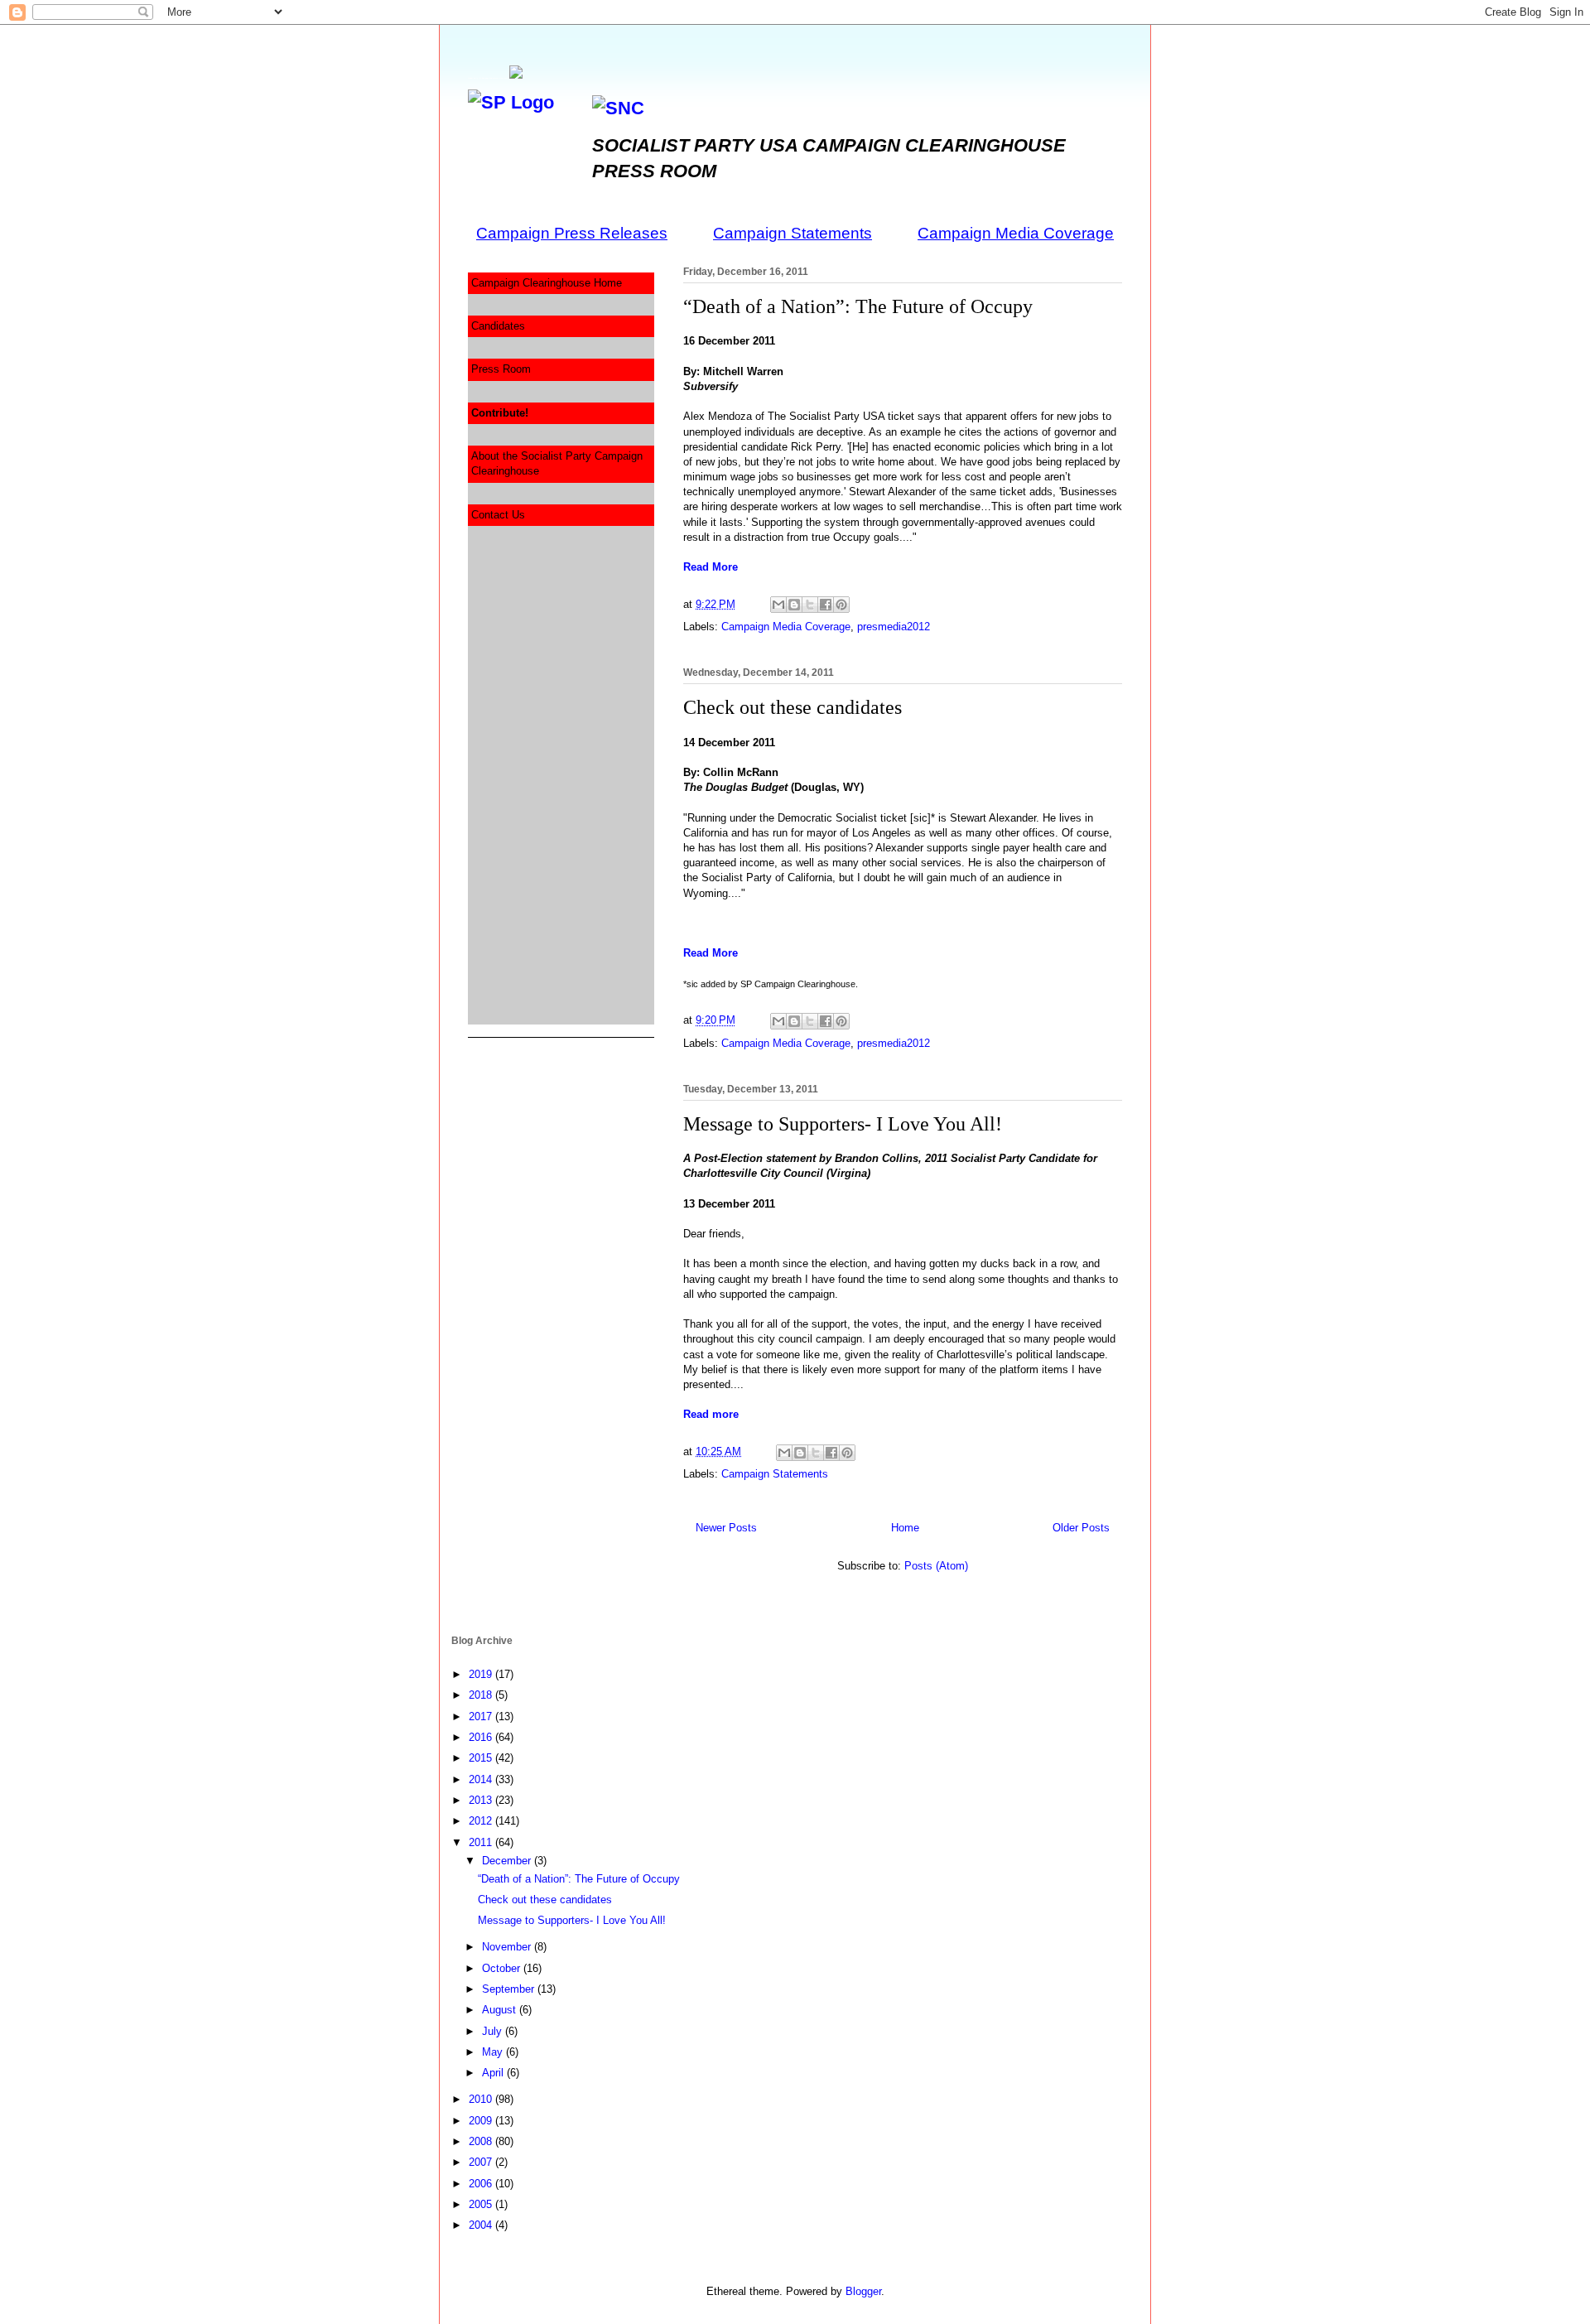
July (494, 2031)
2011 (482, 1842)
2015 (482, 1758)
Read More (711, 567)
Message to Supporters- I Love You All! (843, 1124)
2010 (482, 2099)
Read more (711, 1414)
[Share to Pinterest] (841, 605)
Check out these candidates (793, 707)
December (508, 1861)
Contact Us (498, 515)
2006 (482, 2184)
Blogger (863, 2291)
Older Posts (1081, 1528)
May (494, 2052)
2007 (482, 2162)
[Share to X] (810, 605)
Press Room (501, 369)
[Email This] (778, 605)
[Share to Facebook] (826, 605)
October (503, 1968)
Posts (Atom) (936, 1566)
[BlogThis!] (794, 605)
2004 (482, 2225)
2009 (482, 2121)
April (494, 2073)
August (501, 2010)
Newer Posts (726, 1528)
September (510, 1989)
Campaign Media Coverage (786, 627)
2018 (482, 1695)
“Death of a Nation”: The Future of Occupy (858, 306)
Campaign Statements (775, 1474)
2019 (482, 1674)
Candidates (498, 326)
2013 (482, 1800)
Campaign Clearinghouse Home (547, 283)
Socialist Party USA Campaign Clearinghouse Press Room (489, 78)
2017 (482, 1716)
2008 (482, 2141)
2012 (482, 1821)
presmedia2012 (894, 627)
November (508, 1947)
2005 (482, 2204)
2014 (482, 1779)
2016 (482, 1737)
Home (905, 1528)
